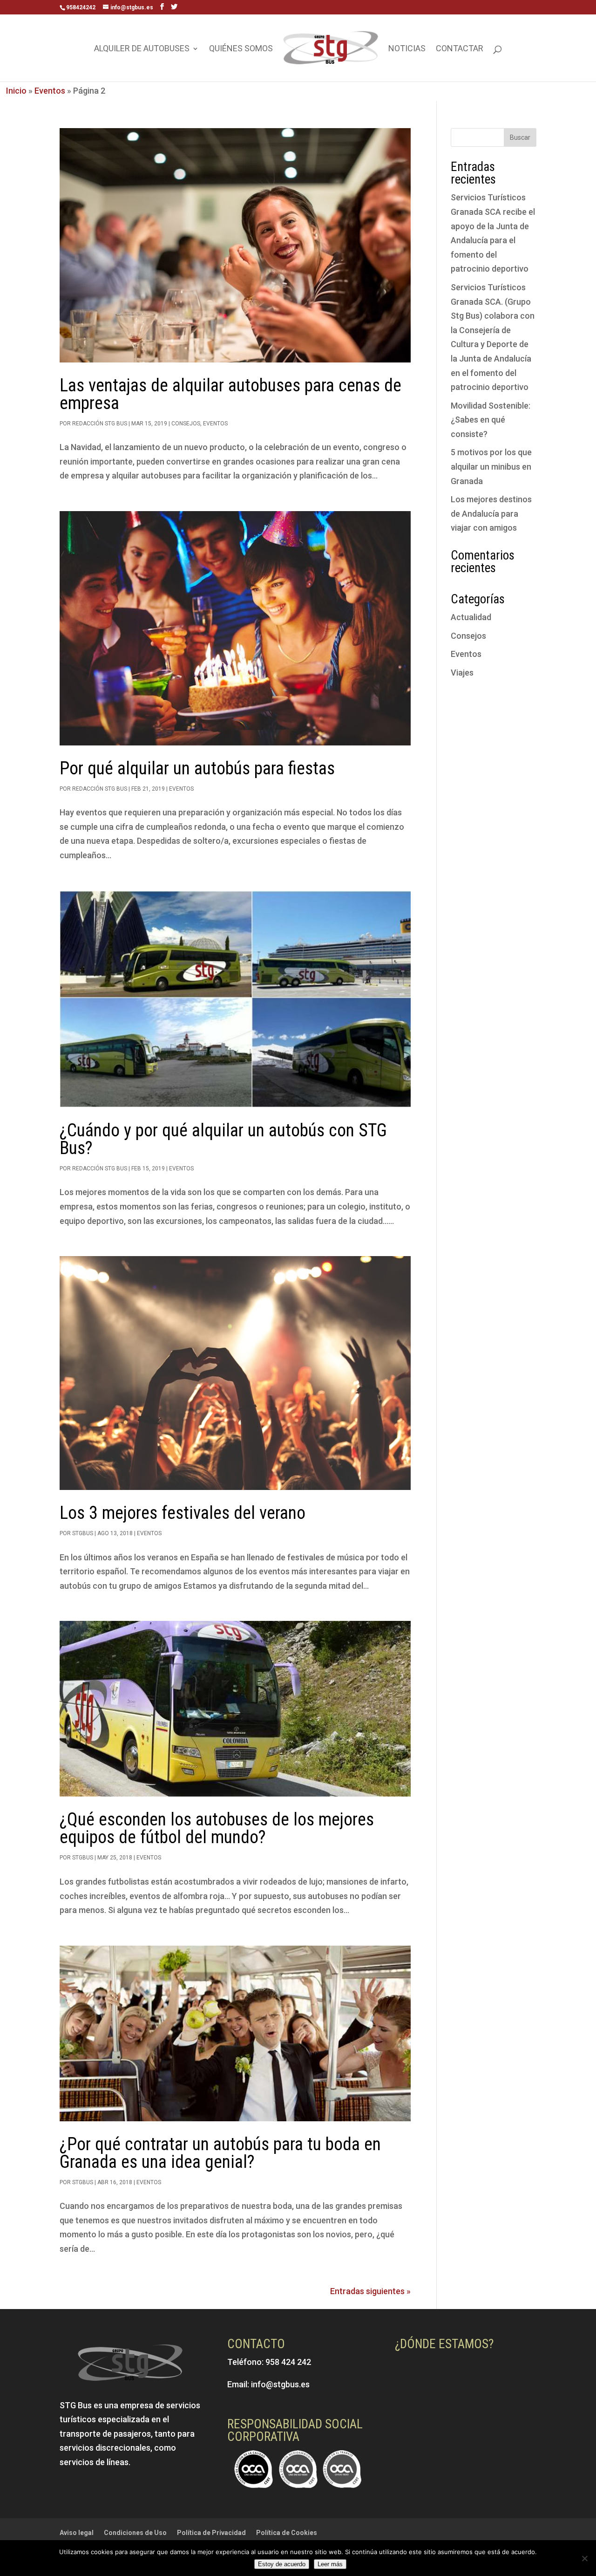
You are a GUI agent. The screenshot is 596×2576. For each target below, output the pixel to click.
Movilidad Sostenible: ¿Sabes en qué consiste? (491, 420)
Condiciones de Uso (135, 2533)
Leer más (330, 2564)
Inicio (16, 91)
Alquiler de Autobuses (142, 49)
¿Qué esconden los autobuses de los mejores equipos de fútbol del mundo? (217, 1828)
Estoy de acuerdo (282, 2564)
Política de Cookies (287, 2533)
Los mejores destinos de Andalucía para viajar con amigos (491, 513)
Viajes (462, 673)
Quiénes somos (241, 49)
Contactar (460, 49)
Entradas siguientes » (370, 2291)
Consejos (186, 424)
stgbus (83, 1533)
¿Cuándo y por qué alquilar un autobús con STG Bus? (223, 1139)
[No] (584, 2558)
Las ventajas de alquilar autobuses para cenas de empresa (230, 394)
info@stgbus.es (280, 2384)
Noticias (407, 49)
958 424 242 (288, 2362)
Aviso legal (77, 2533)
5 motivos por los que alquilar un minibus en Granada (491, 466)
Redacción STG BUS (100, 424)
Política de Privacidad (211, 2533)
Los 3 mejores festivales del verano (183, 1513)
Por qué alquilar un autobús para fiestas (197, 768)
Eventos (50, 91)
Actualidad (471, 617)
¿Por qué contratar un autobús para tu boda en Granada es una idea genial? (220, 2153)
